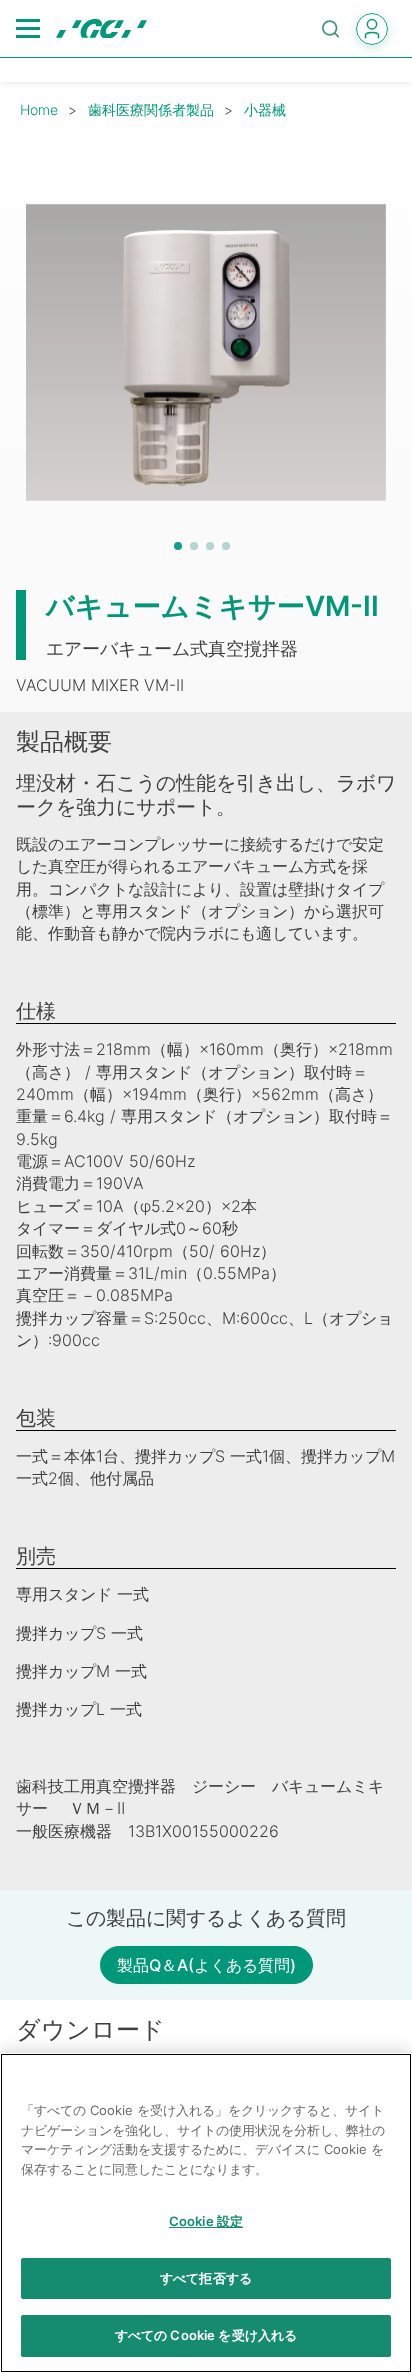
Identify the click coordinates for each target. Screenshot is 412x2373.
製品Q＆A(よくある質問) (206, 1965)
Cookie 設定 (206, 2221)
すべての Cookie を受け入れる (206, 2335)
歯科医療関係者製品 (151, 109)
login (372, 29)
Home (39, 109)
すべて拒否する (206, 2278)
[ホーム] (101, 29)
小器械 (265, 109)
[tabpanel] (206, 352)
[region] (206, 2213)
